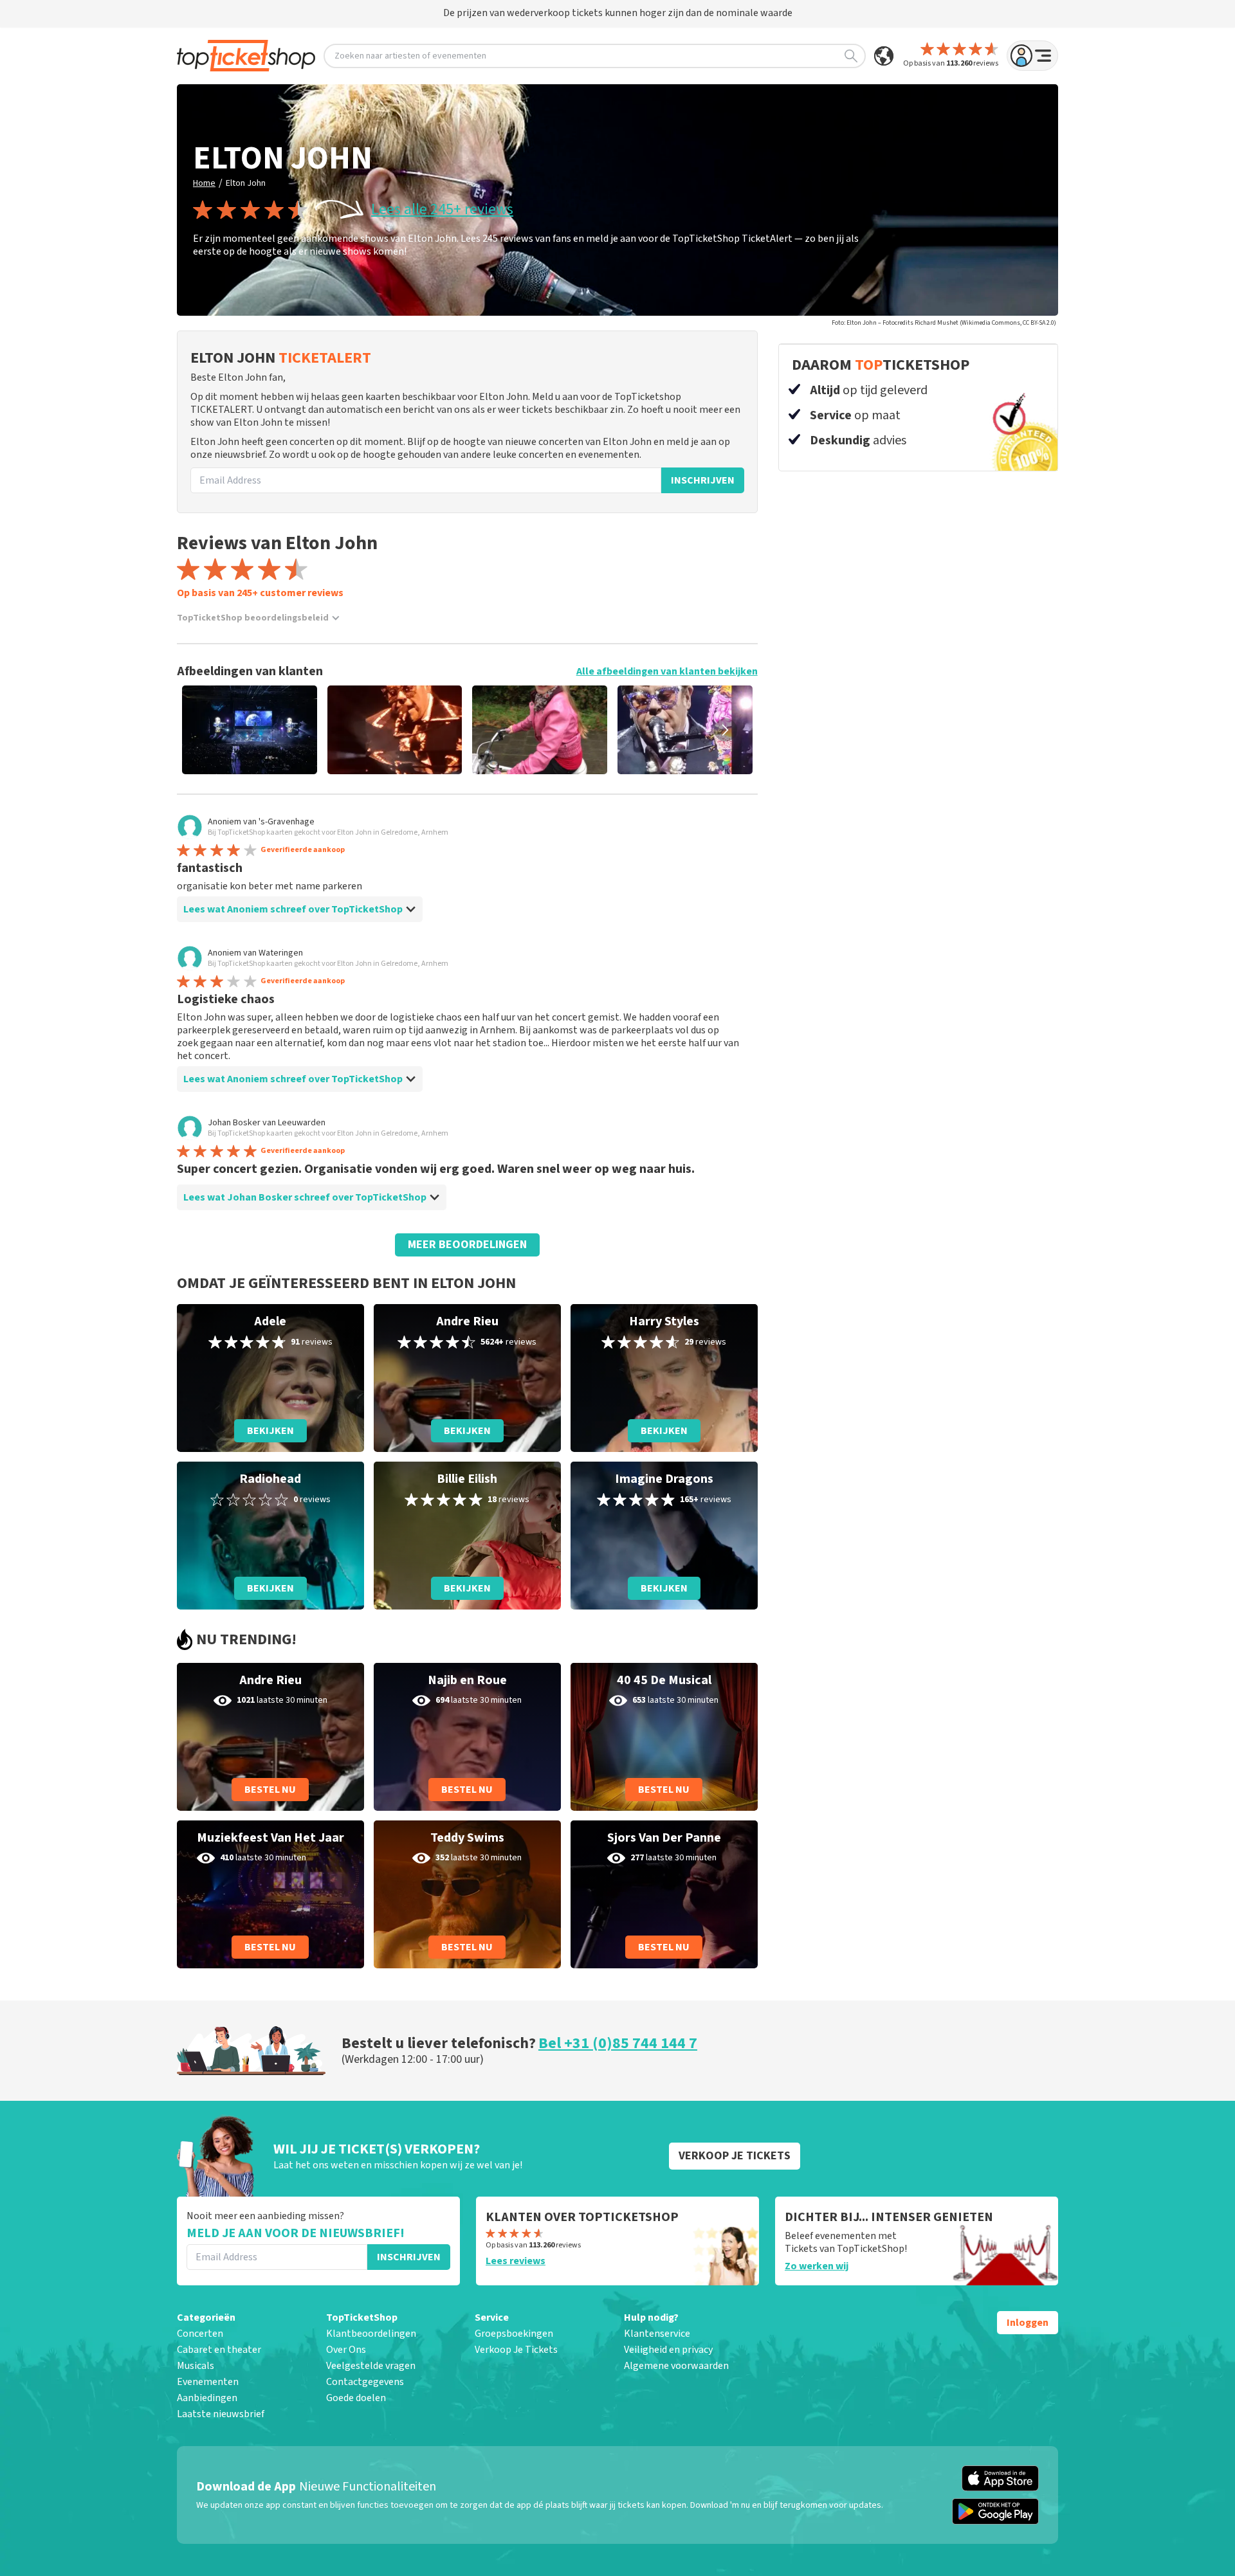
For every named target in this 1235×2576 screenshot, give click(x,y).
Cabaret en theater (219, 2350)
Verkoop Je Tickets (516, 2350)
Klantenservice (657, 2334)
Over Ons (346, 2350)
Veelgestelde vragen (371, 2366)
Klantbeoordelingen (371, 2334)
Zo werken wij (817, 2266)
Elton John (246, 183)
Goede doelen (356, 2398)
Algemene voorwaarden (676, 2366)
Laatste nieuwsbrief (221, 2414)
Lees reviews (516, 2261)
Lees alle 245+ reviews (442, 210)
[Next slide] (726, 730)
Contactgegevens (365, 2382)
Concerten (200, 2334)
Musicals (196, 2366)
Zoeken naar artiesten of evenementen (410, 56)
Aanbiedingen (207, 2398)
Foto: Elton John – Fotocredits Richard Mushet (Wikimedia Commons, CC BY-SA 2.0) (944, 323)
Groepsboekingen (514, 2334)
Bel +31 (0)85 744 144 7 (618, 2043)
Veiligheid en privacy (668, 2350)
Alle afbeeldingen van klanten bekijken (667, 671)
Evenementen (208, 2382)
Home (204, 183)
